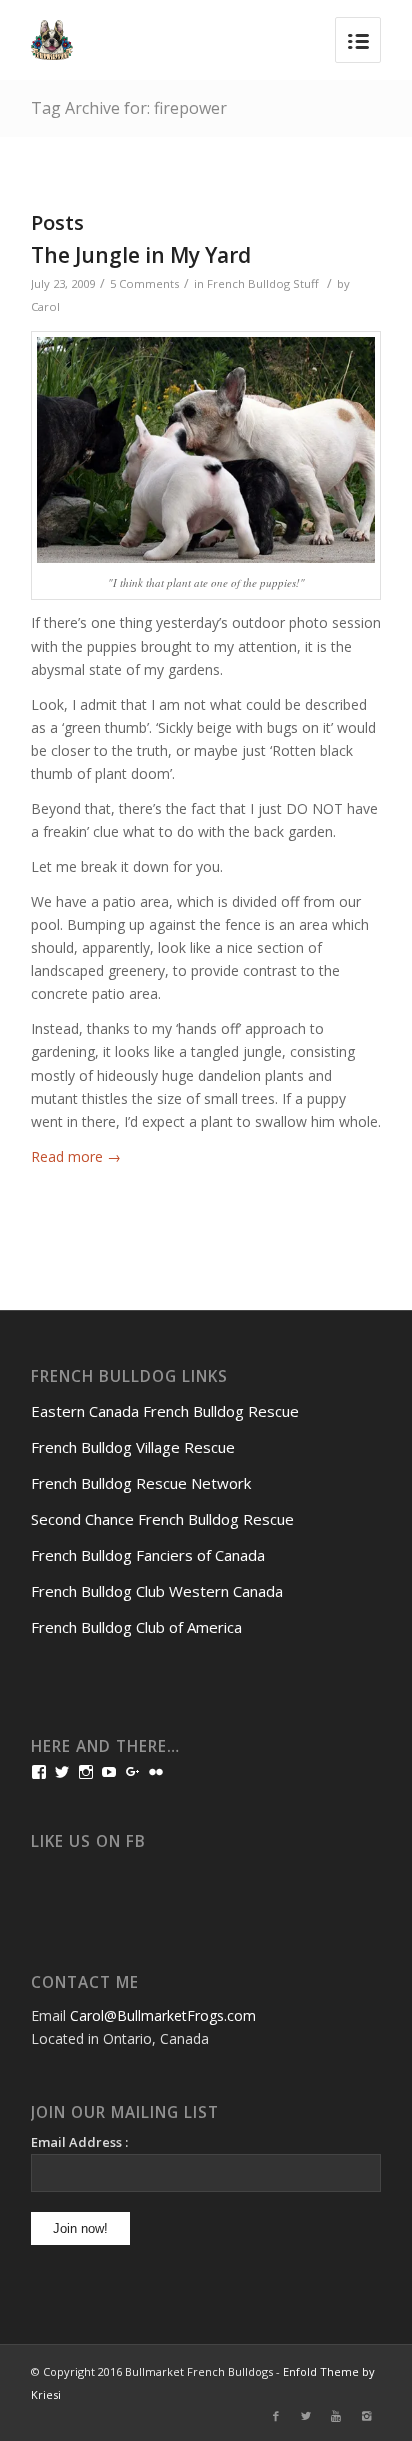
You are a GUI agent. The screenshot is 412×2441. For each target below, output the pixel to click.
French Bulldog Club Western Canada (157, 1591)
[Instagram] (366, 2416)
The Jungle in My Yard (141, 255)
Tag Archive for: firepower (129, 108)
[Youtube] (336, 2416)
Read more (76, 1156)
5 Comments (144, 283)
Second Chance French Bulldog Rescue (162, 1519)
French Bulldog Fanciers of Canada (148, 1555)
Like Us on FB (88, 1841)
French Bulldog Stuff (263, 283)
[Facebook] (276, 2416)
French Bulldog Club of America (136, 1627)
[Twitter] (306, 2416)
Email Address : (79, 2142)
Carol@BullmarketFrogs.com (163, 2015)
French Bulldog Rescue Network (141, 1483)
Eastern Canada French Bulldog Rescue (165, 1411)
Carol (45, 306)
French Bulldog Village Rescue (133, 1447)
